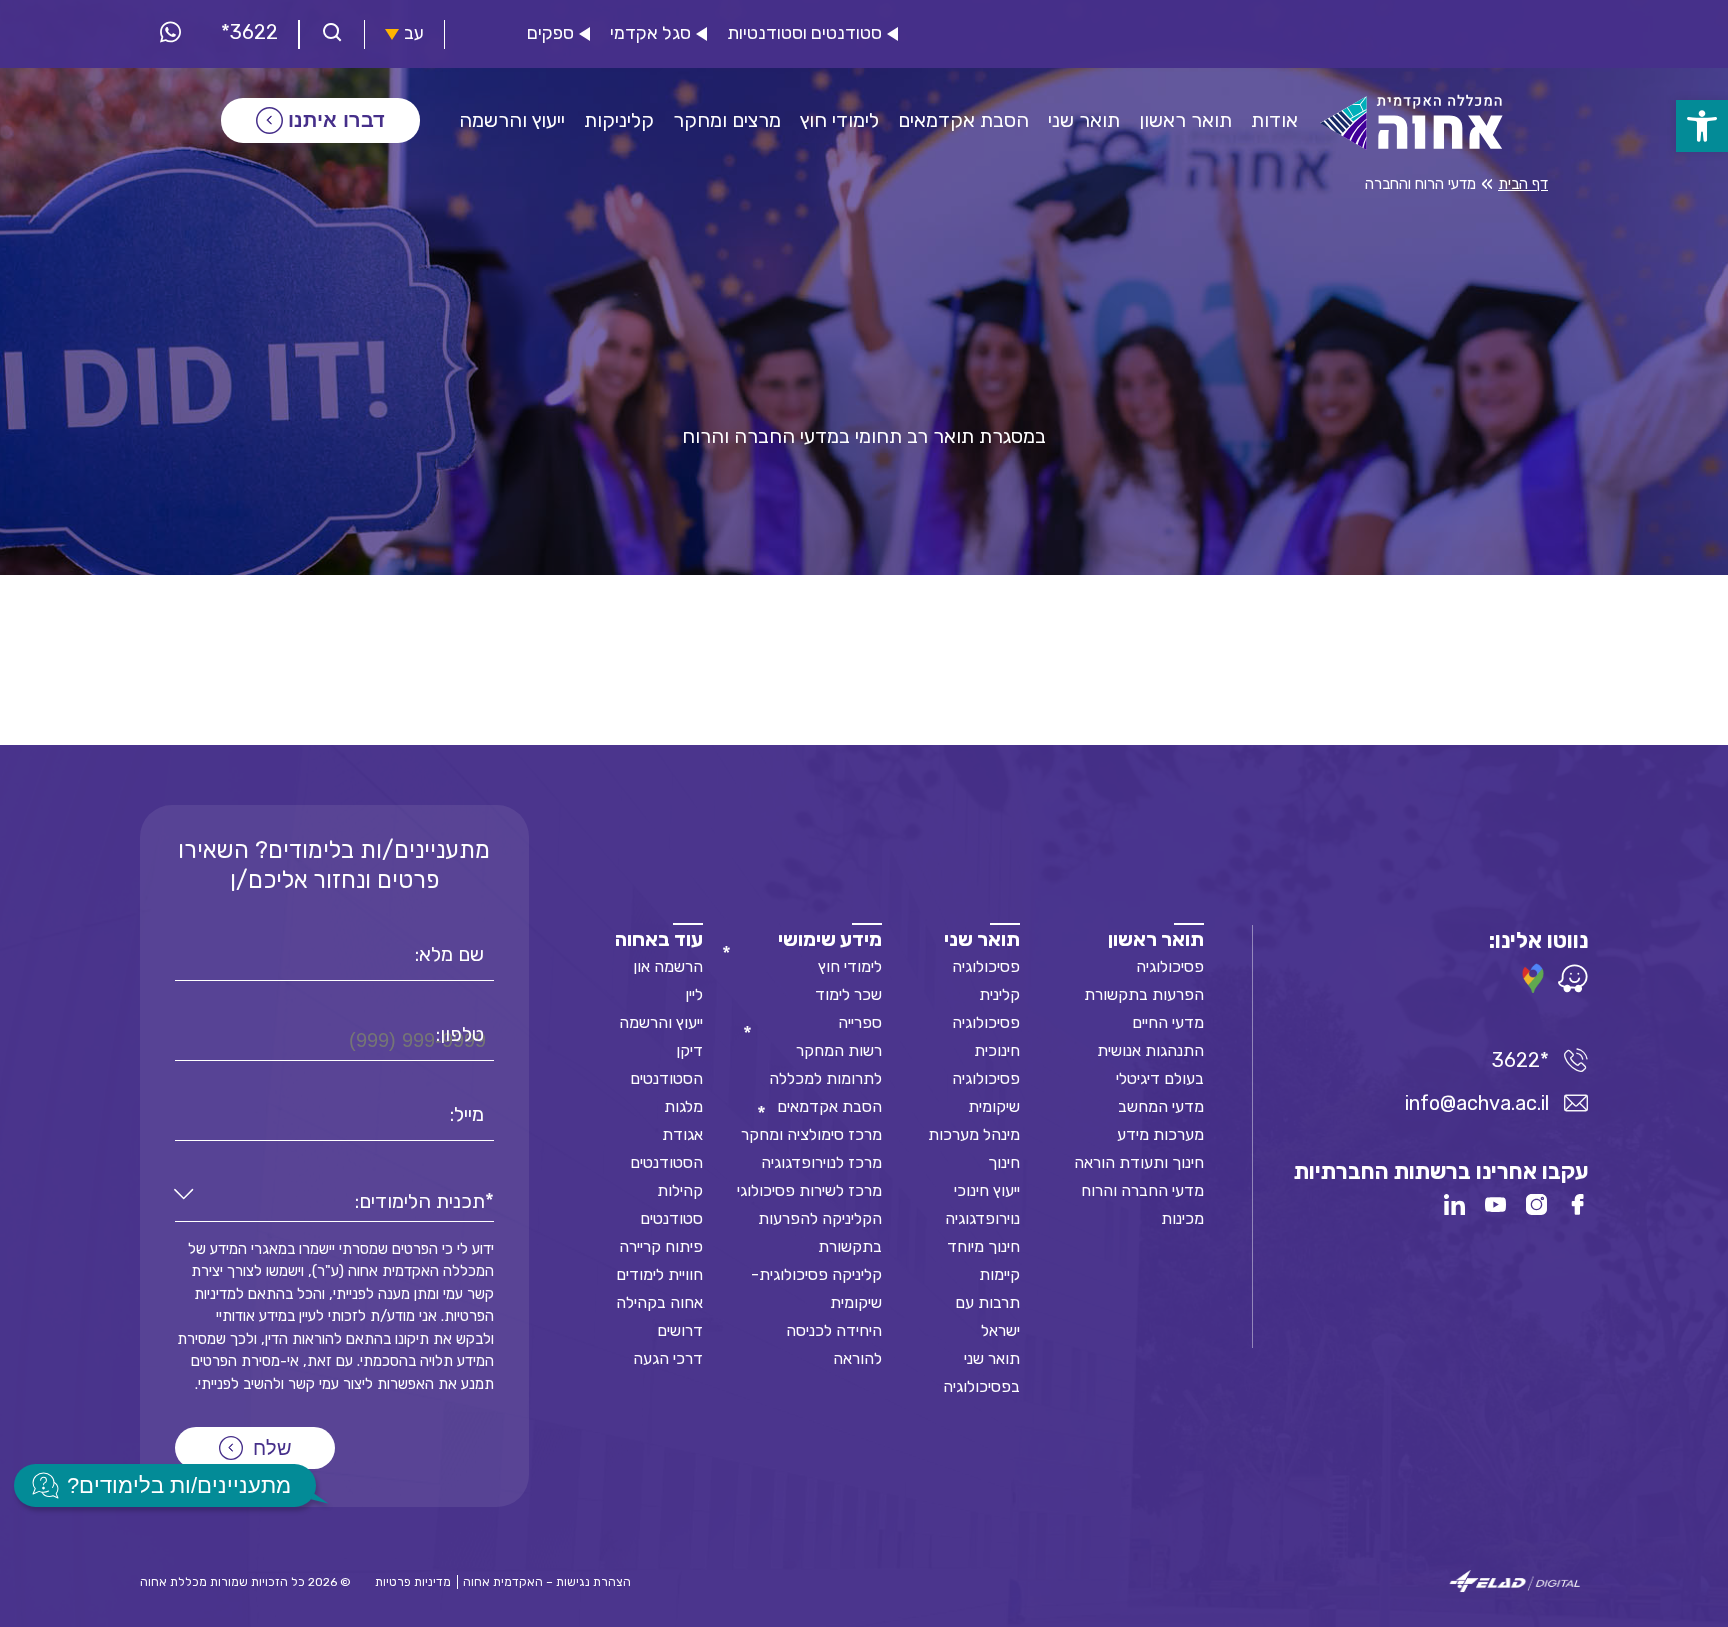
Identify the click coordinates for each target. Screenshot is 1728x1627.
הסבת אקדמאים (829, 1106)
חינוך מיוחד (983, 1246)
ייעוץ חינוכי (987, 1190)
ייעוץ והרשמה (661, 1022)
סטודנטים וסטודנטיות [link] (804, 33)
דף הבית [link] (1523, 184)
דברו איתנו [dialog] (336, 120)
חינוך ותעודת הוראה (1139, 1162)
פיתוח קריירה (661, 1246)
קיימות (999, 1274)
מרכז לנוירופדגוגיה (821, 1162)
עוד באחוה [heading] (659, 939)
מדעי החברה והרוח (1142, 1190)
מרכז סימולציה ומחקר (811, 1134)
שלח (272, 1448)
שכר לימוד (848, 994)
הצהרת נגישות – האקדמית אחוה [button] (547, 1582)
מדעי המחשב (1161, 1106)
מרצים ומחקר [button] (727, 120)
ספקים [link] (550, 33)
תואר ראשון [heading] (1156, 939)
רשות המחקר (839, 1050)
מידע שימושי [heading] (830, 939)
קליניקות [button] (619, 120)
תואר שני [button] (1084, 120)
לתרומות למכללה (825, 1078)
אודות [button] (1274, 120)
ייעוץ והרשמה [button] (512, 120)
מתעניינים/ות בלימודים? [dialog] (179, 1485)
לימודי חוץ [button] (839, 120)
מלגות (683, 1106)
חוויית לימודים (659, 1274)
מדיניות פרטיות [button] (413, 1582)
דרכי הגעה (668, 1358)
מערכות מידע (1160, 1134)
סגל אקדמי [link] (650, 33)
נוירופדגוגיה (982, 1218)
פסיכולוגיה (1170, 966)
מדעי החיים (1168, 1022)
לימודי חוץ (850, 966)
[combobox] (334, 1201)
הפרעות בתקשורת (1144, 994)
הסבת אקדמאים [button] (963, 120)
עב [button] (414, 33)
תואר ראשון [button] (1185, 120)
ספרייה (860, 1022)
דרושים (680, 1330)
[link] (1702, 126)
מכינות (1182, 1218)
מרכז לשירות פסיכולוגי (809, 1190)
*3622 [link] (249, 32)
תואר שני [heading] (982, 939)
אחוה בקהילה (659, 1302)
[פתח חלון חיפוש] (332, 34)
